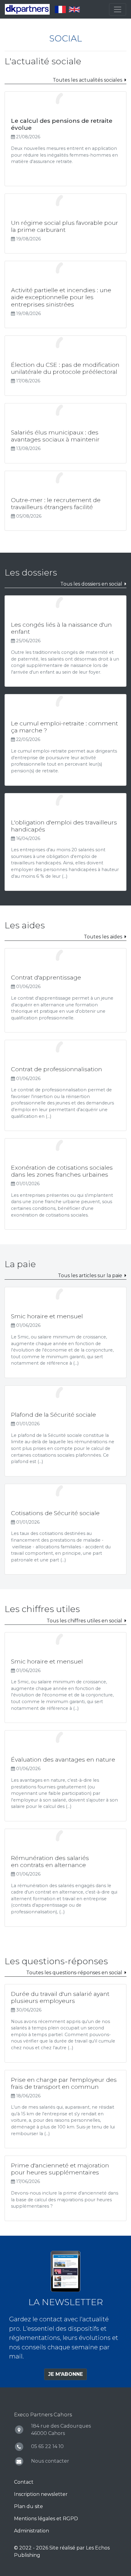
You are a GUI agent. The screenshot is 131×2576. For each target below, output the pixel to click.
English (74, 9)
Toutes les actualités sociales (87, 80)
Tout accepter (23, 2567)
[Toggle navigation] (118, 9)
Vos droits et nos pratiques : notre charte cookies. (51, 2548)
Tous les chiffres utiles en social (84, 1621)
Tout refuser (65, 2567)
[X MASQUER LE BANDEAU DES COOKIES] (125, 2479)
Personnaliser (107, 2567)
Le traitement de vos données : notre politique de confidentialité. (65, 2554)
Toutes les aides (103, 937)
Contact (24, 2482)
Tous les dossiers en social (91, 584)
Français (60, 9)
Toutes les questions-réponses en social (74, 1973)
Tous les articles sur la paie (90, 1276)
